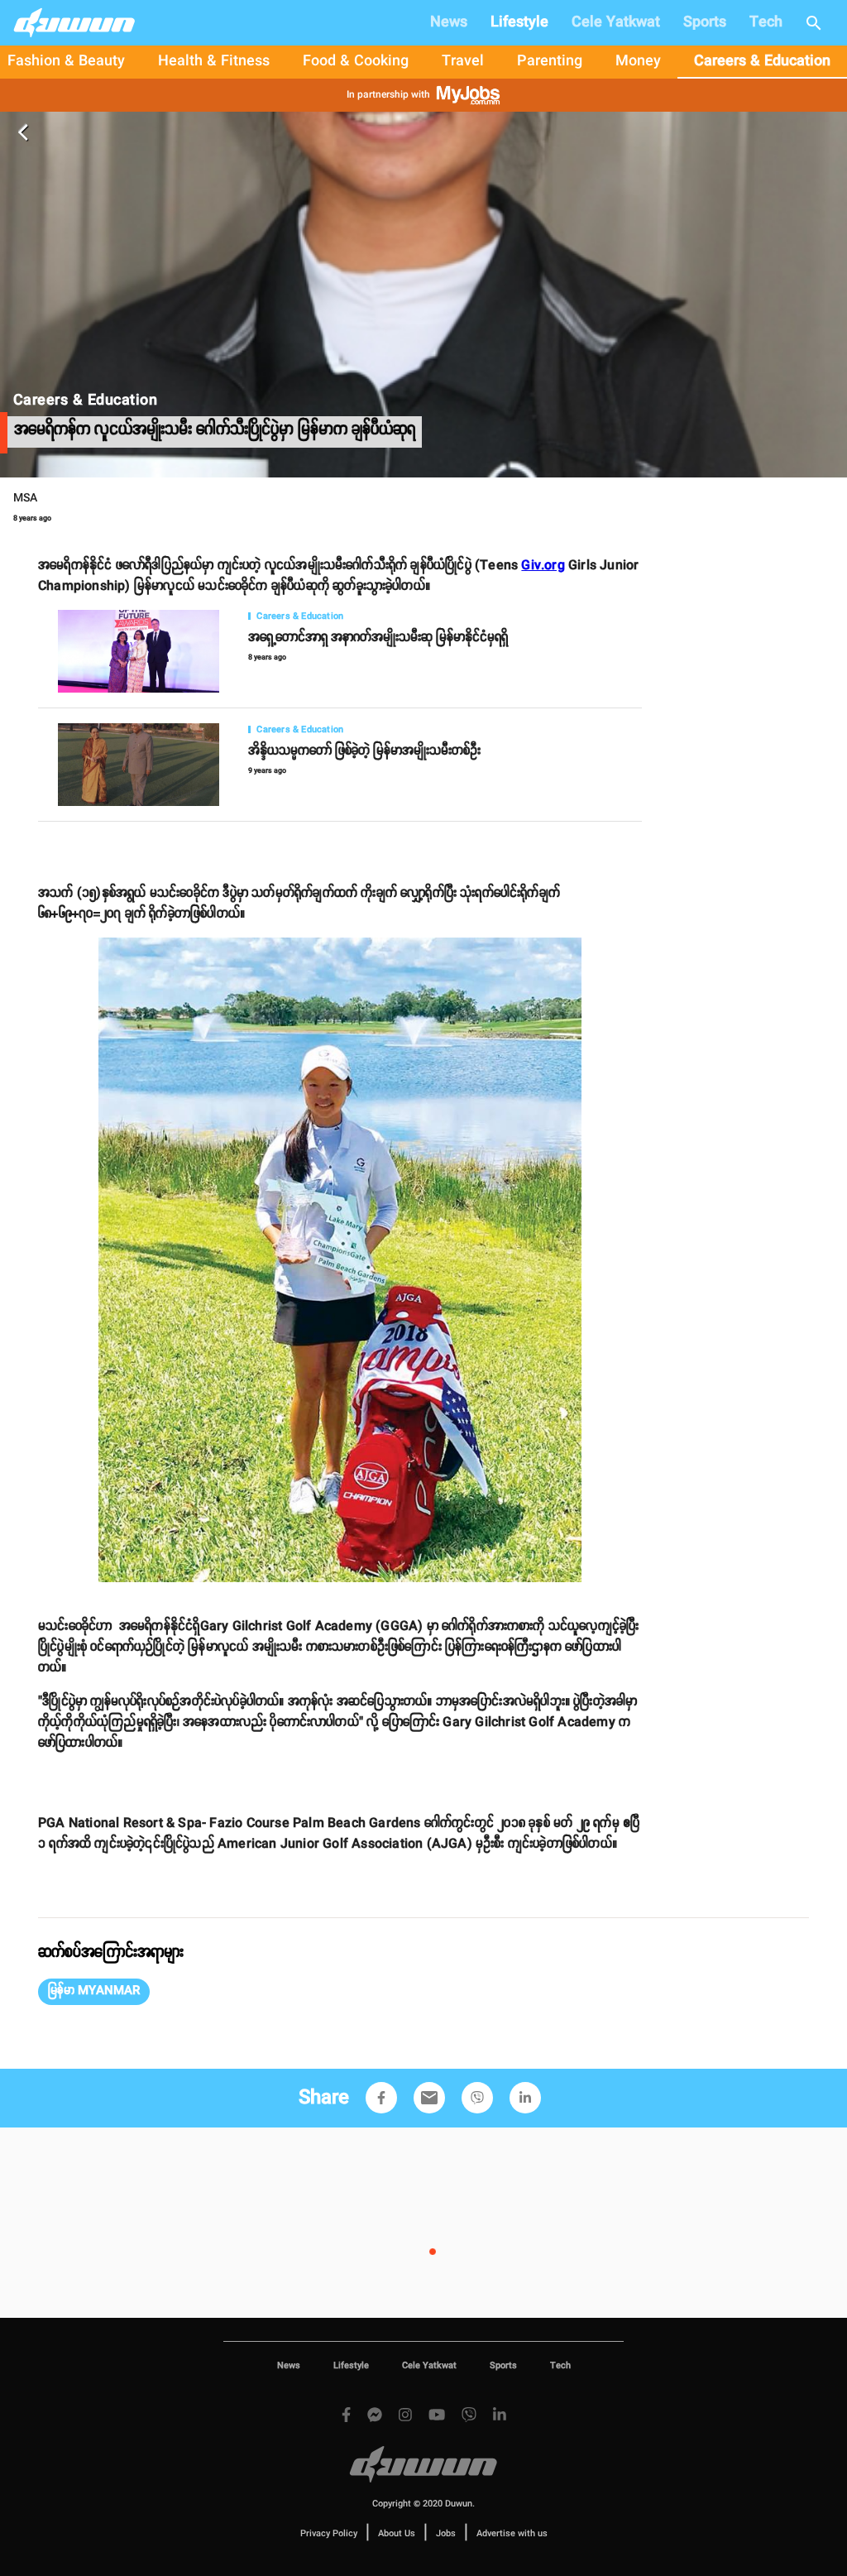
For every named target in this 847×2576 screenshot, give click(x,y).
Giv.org (543, 566)
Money (638, 61)
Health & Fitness (214, 61)
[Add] (381, 2098)
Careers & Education (762, 61)
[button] (94, 1992)
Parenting (550, 61)
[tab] (214, 62)
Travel (463, 61)
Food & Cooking (356, 61)
